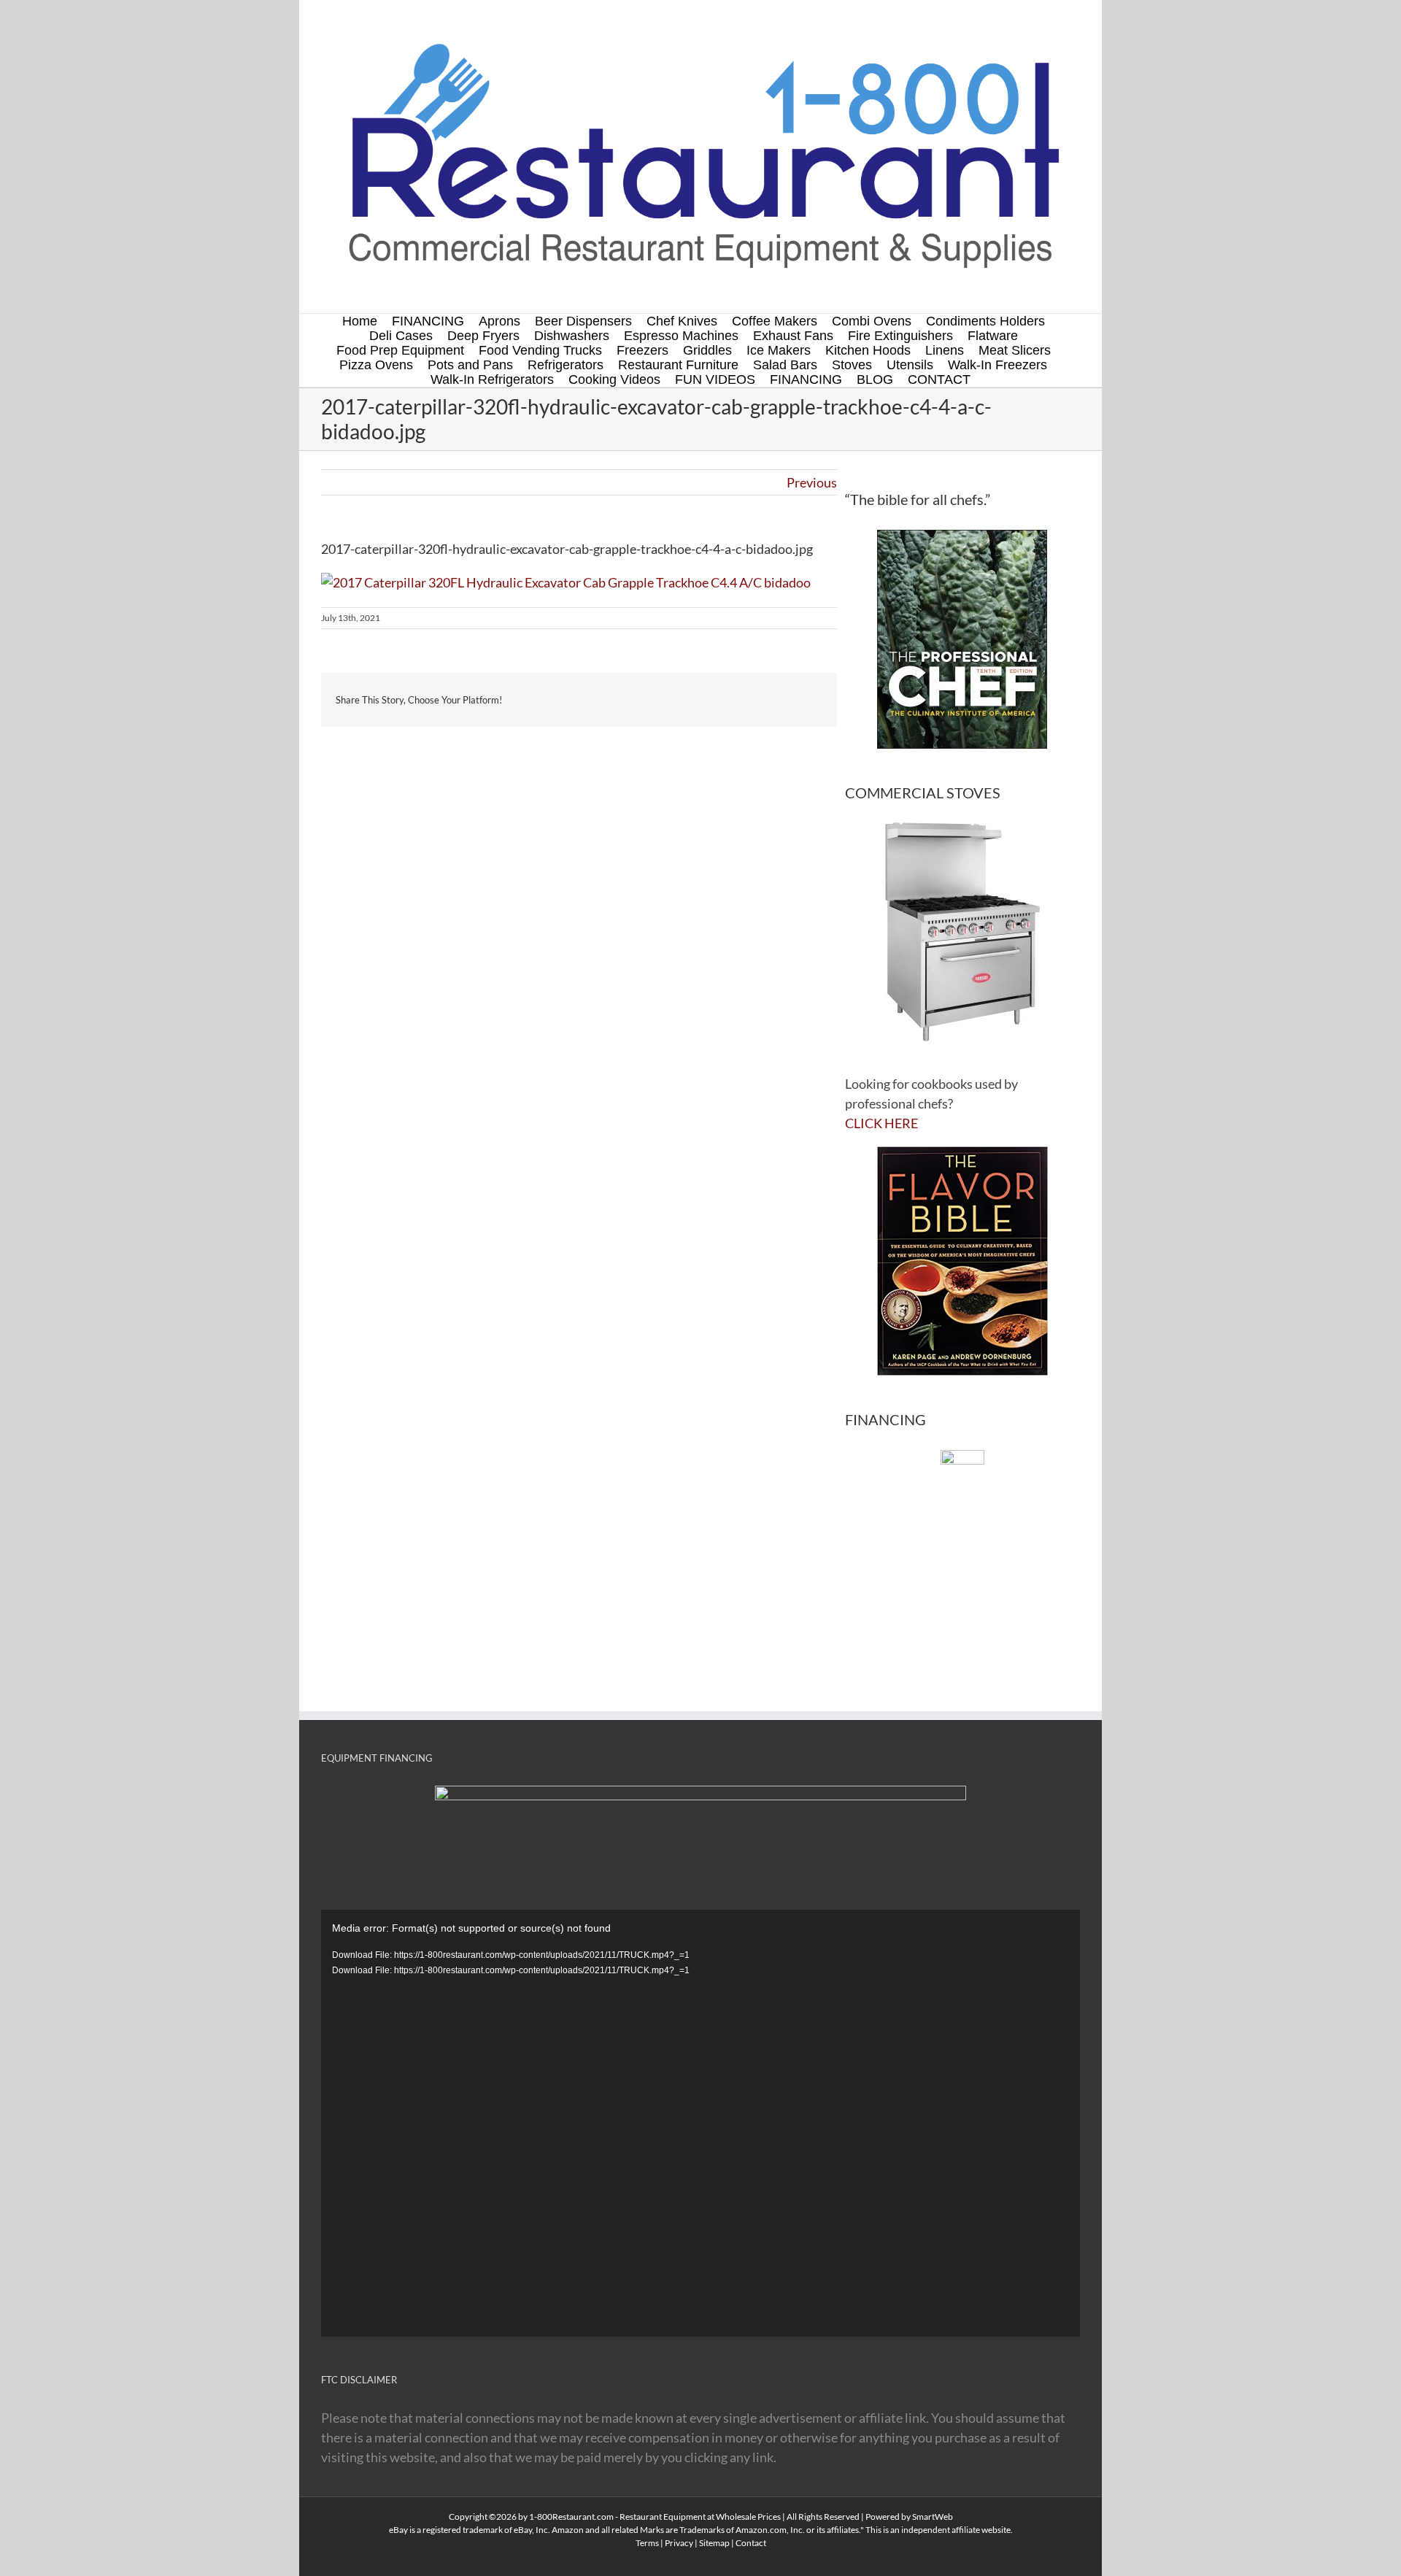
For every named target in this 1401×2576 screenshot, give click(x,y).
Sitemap (714, 2543)
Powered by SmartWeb (909, 2517)
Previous (812, 482)
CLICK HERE (881, 1123)
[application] (700, 2123)
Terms (647, 2543)
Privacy (679, 2543)
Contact (751, 2543)
